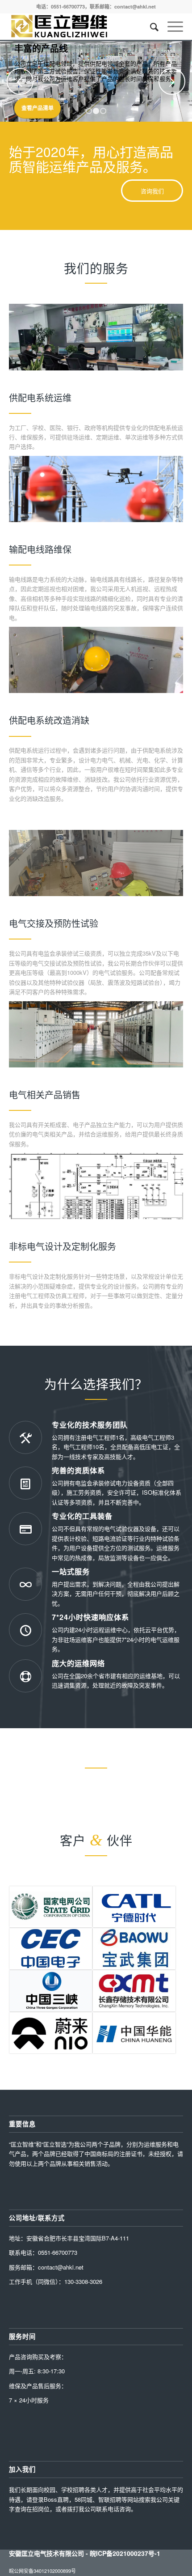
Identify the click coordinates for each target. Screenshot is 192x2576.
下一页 (172, 81)
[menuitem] (150, 26)
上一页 (20, 81)
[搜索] (150, 26)
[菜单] (171, 26)
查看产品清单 (38, 108)
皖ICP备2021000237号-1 (125, 2553)
